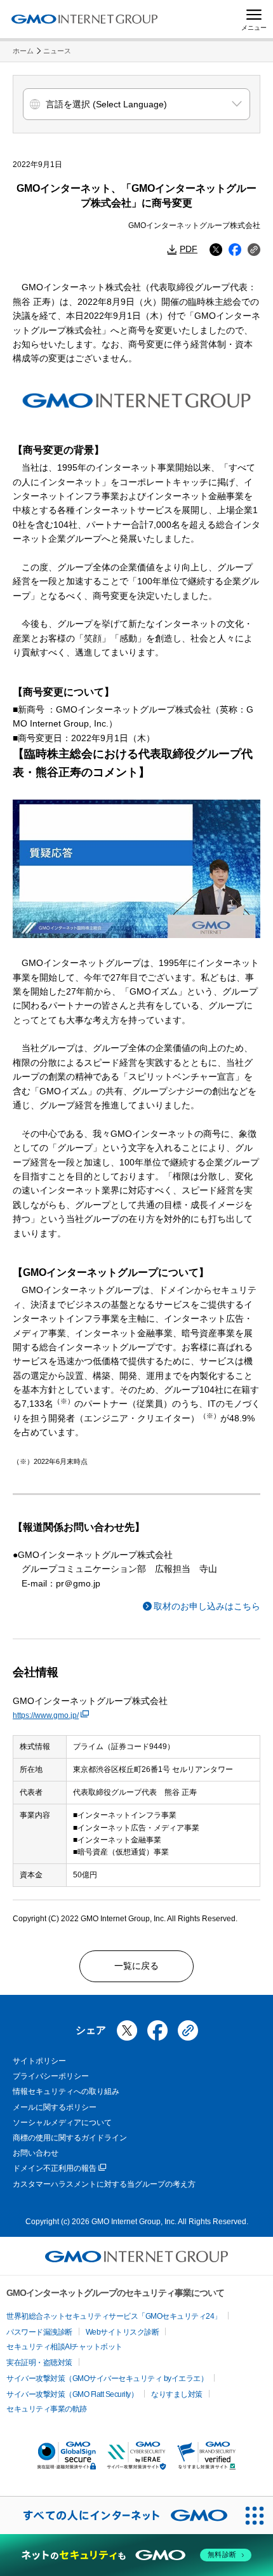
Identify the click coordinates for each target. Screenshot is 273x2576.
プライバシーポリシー (51, 2076)
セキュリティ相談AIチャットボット (64, 2347)
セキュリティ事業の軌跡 (47, 2409)
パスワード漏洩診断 (39, 2332)
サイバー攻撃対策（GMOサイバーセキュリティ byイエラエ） (107, 2378)
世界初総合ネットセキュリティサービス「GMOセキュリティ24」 (114, 2316)
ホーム (23, 51)
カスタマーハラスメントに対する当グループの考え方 (104, 2184)
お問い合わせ (36, 2153)
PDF (189, 249)
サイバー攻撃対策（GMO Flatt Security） (72, 2394)
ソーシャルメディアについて (62, 2123)
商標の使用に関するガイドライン (70, 2138)
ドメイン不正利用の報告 (55, 2168)
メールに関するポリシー (55, 2107)
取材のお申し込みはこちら (207, 1606)
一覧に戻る (136, 1966)
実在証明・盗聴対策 (39, 2363)
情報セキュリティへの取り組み (66, 2091)
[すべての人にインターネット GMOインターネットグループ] (118, 2515)
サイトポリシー (39, 2061)
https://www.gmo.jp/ (46, 1715)
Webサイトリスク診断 (123, 2332)
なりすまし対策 (177, 2394)
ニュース (57, 51)
